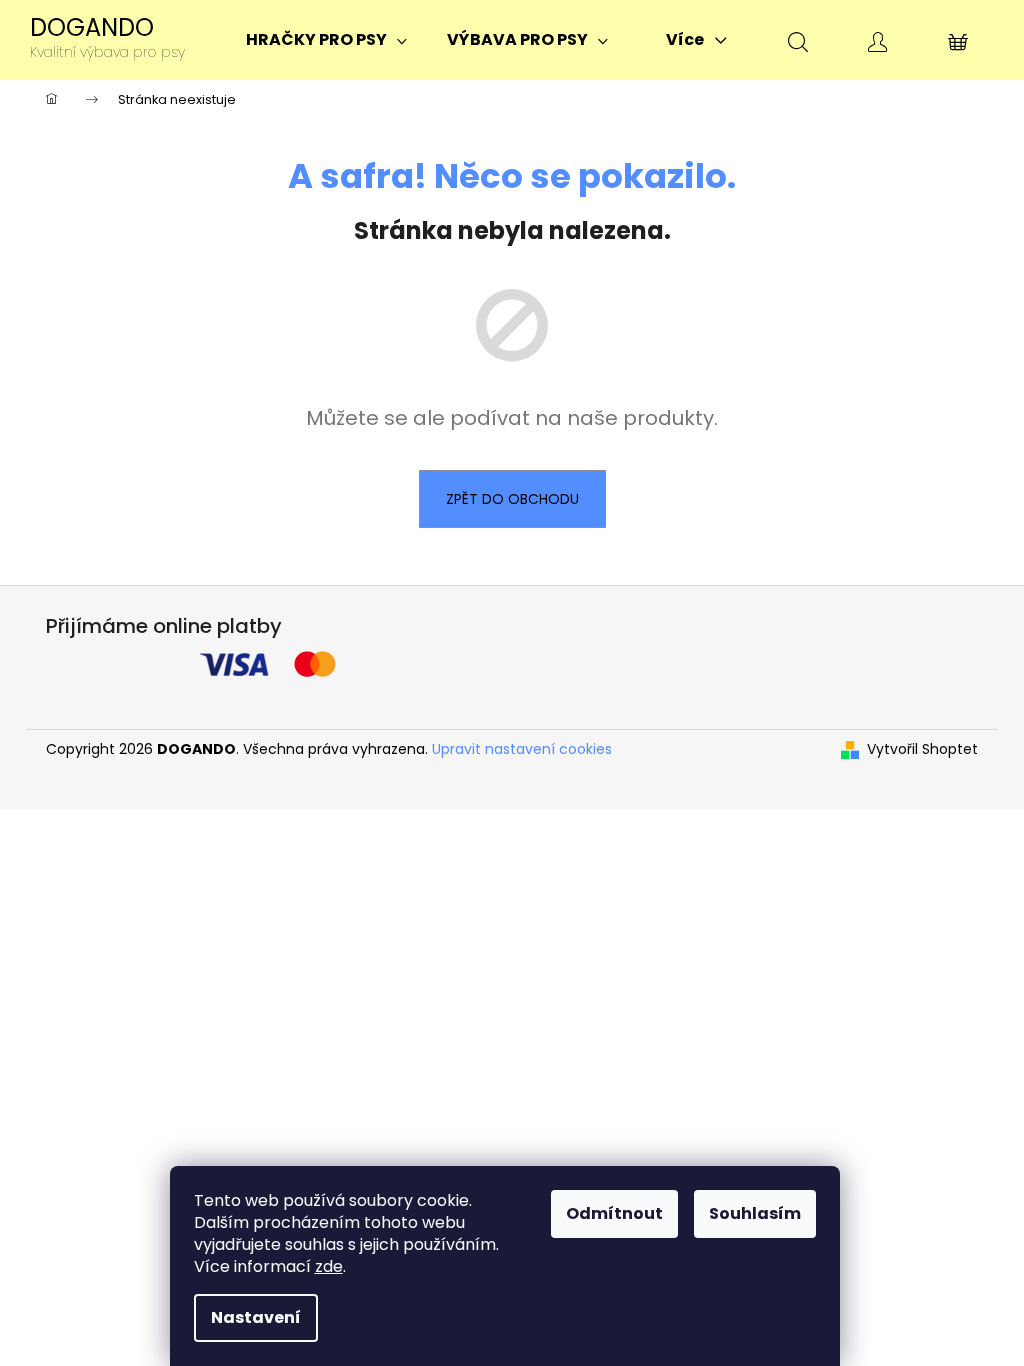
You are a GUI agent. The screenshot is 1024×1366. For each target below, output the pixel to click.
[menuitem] (326, 40)
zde (329, 1266)
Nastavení (256, 1317)
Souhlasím (755, 1213)
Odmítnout (614, 1213)
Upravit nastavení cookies (522, 749)
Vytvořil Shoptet (922, 749)
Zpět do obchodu (512, 499)
